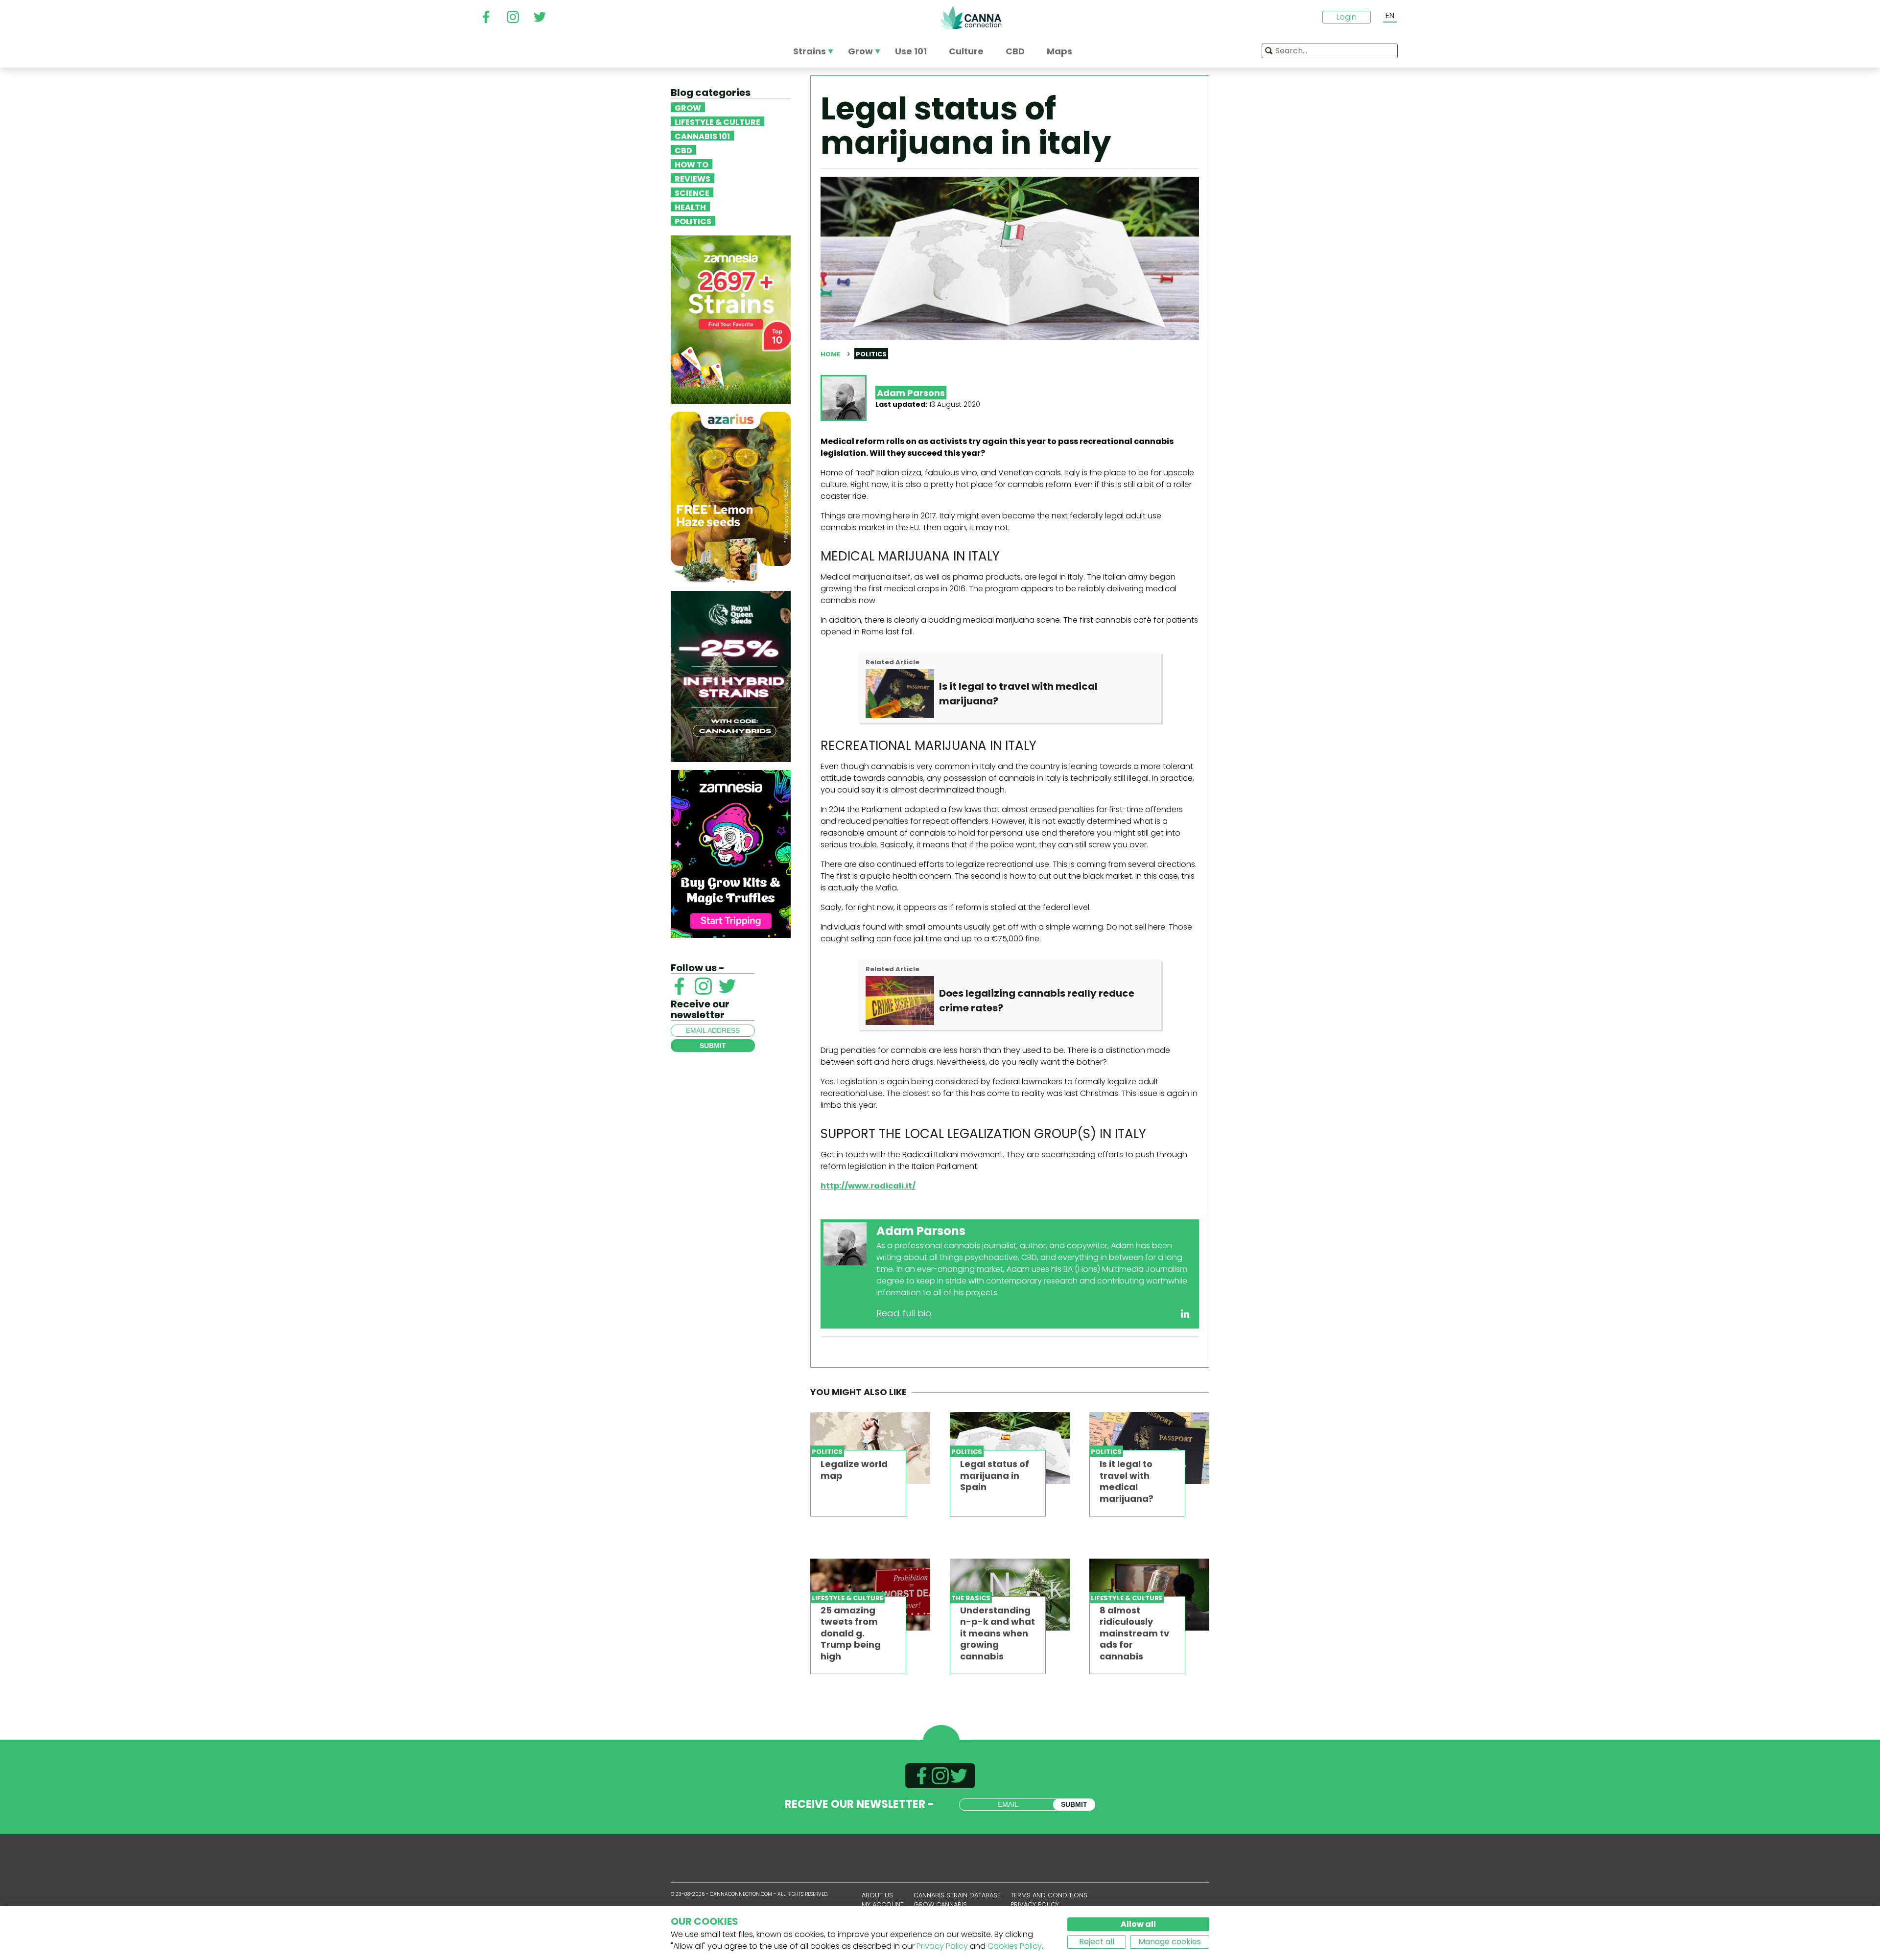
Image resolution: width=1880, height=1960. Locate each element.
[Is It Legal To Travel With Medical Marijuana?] (900, 694)
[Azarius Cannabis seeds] (731, 497)
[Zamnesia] (731, 319)
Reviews (693, 178)
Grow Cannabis (940, 1904)
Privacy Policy (942, 1946)
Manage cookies (1170, 1942)
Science (692, 192)
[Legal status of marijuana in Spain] (1010, 1448)
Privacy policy (1035, 1904)
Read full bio (904, 1313)
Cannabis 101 (702, 136)
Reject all (1097, 1942)
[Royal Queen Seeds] (731, 676)
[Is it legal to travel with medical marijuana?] (1149, 1448)
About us (877, 1895)
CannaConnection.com (971, 18)
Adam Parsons (911, 393)
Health (690, 207)
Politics (693, 221)
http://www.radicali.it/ (868, 1186)
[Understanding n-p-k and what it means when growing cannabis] (1010, 1595)
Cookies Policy (1015, 1946)
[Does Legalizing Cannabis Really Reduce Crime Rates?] (900, 1001)
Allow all (1138, 1924)
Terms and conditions (1049, 1895)
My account (883, 1904)
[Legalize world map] (870, 1448)
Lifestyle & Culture (717, 121)
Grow (688, 107)
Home (830, 354)
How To (692, 164)
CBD (683, 150)
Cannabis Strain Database (957, 1895)
